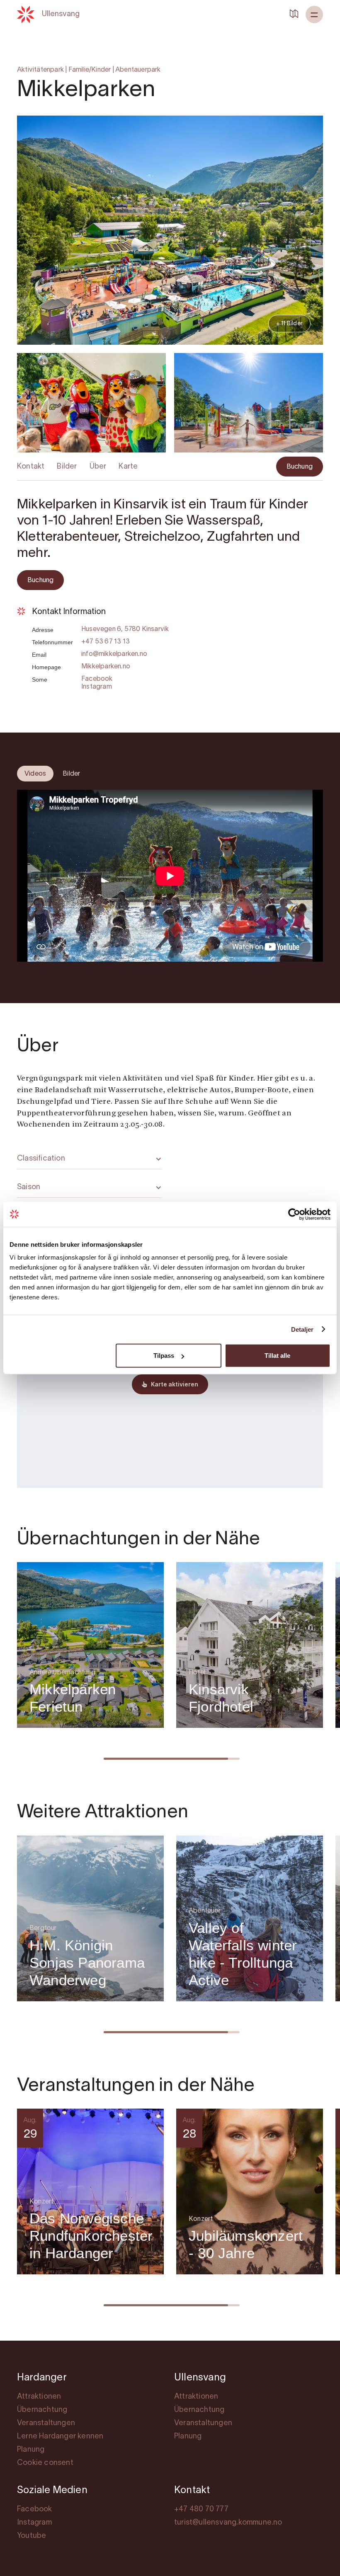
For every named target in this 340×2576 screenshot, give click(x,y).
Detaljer (302, 1329)
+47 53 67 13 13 (106, 642)
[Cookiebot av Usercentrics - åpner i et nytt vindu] (294, 1214)
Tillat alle (277, 1356)
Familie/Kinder (90, 70)
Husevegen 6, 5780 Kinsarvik (125, 629)
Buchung (300, 467)
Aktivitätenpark (40, 70)
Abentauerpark (138, 70)
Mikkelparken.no (106, 667)
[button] (314, 15)
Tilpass (164, 1356)
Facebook (97, 679)
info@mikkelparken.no (114, 654)
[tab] (35, 774)
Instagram (97, 687)
